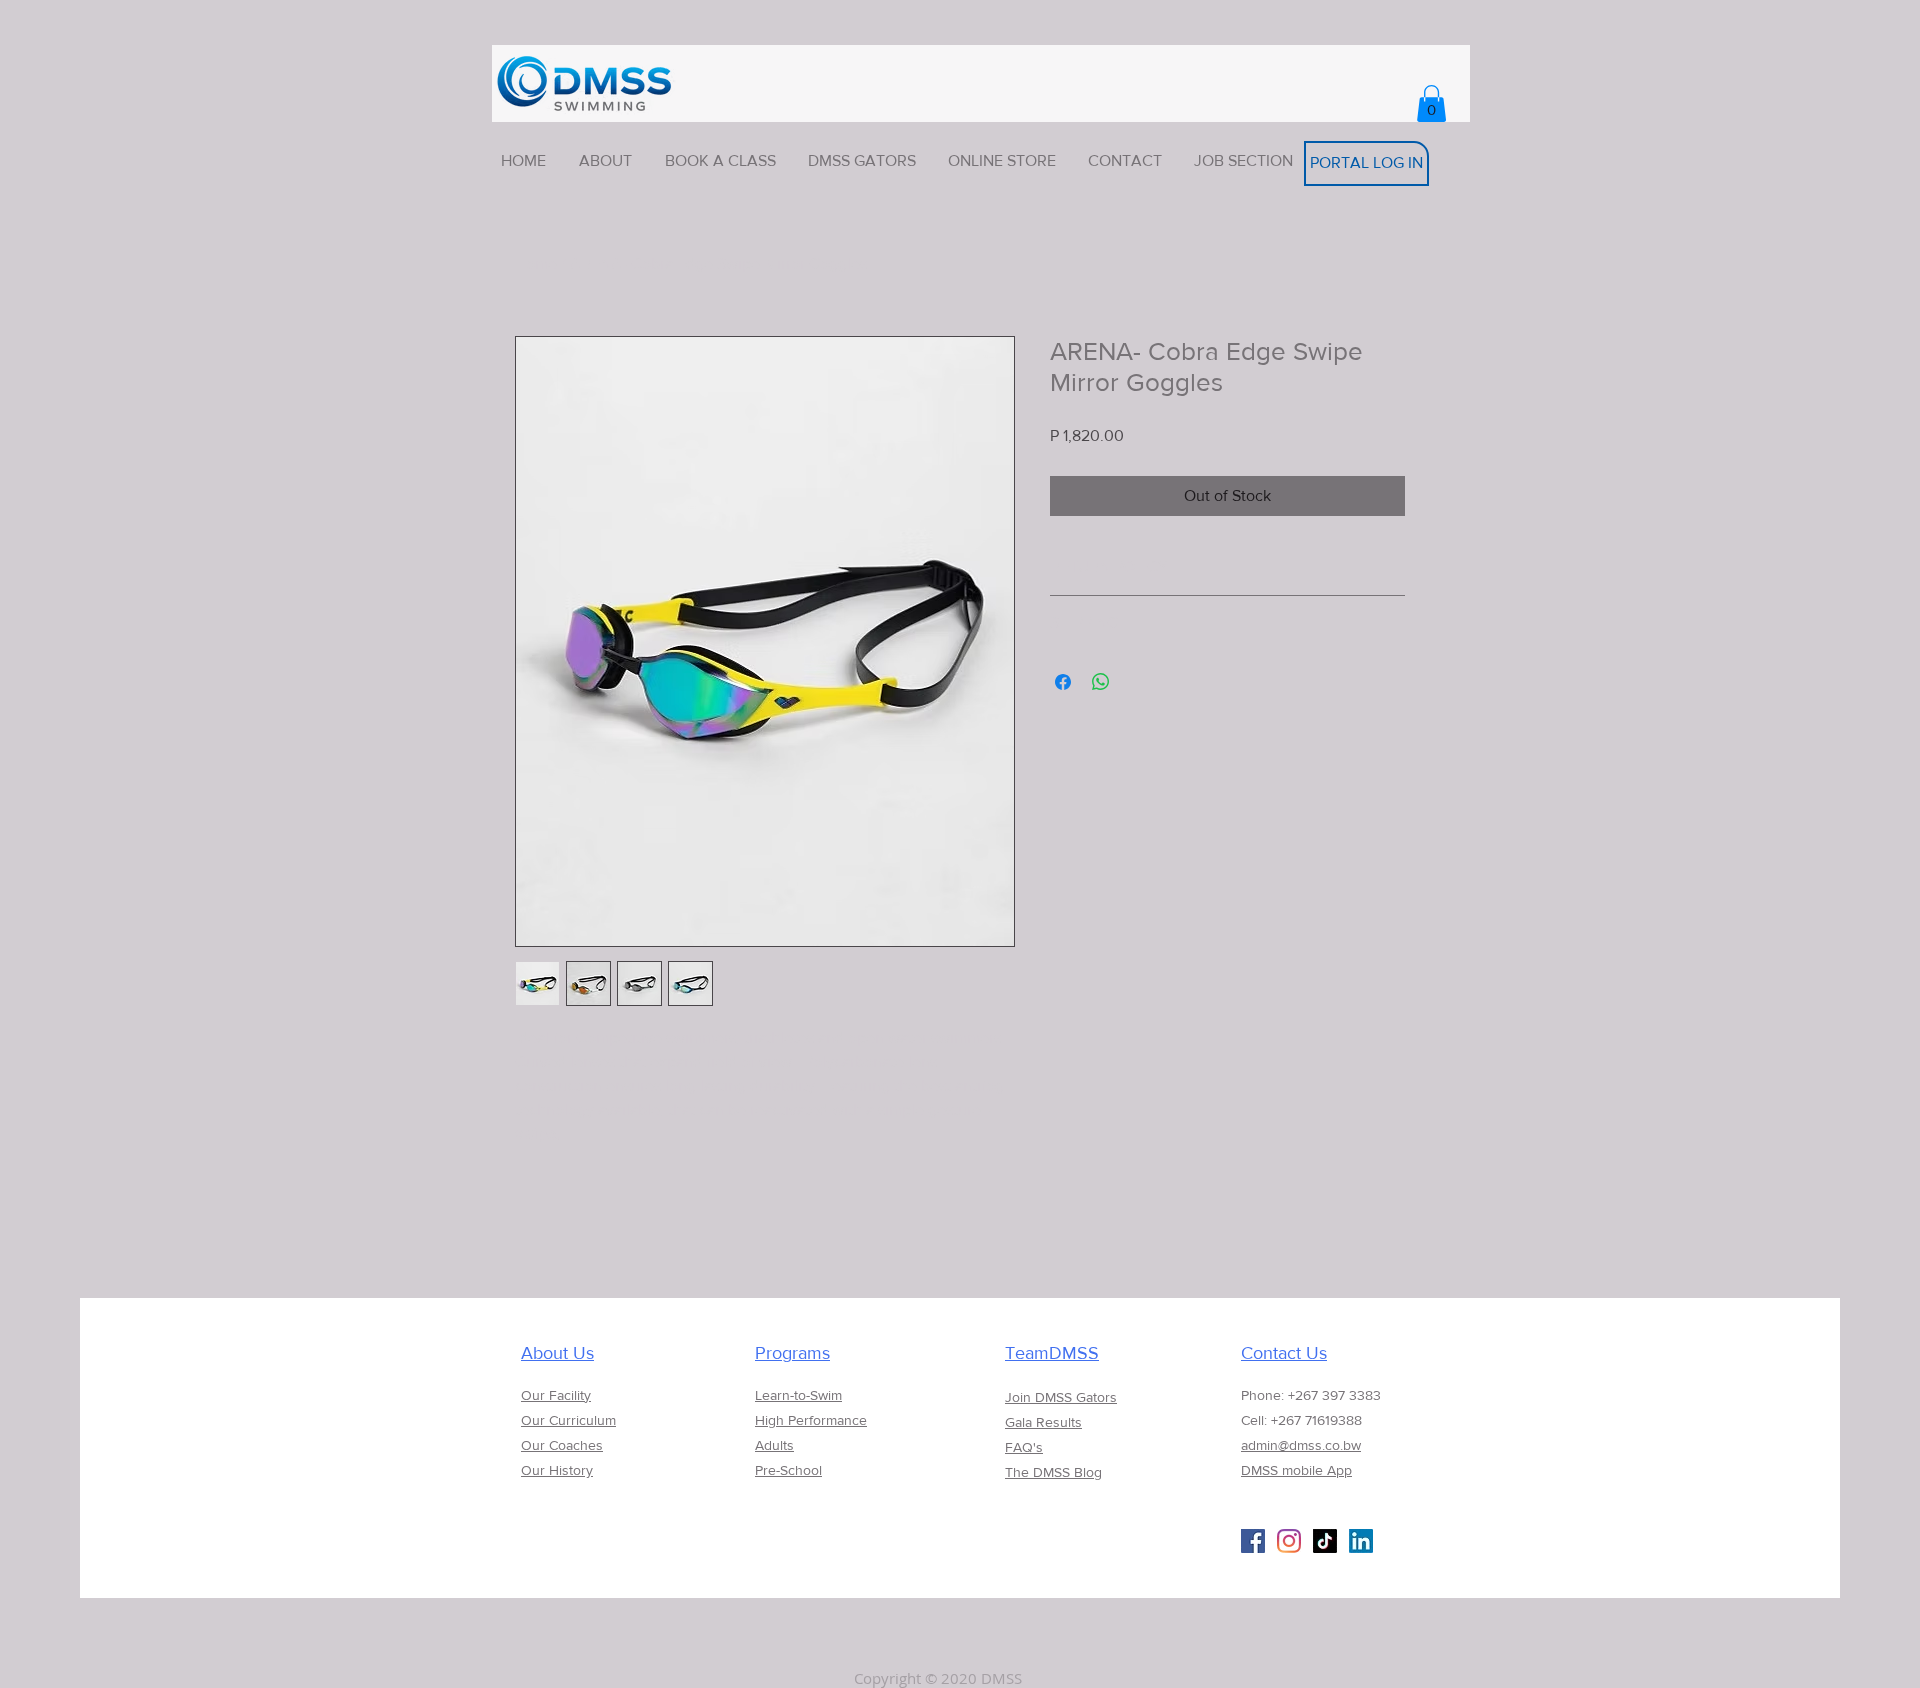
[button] (1431, 103)
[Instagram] (1289, 1541)
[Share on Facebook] (1063, 682)
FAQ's (1024, 1447)
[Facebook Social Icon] (1253, 1541)
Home (536, 263)
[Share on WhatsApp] (1101, 682)
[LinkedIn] (1361, 1541)
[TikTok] (1325, 1541)
